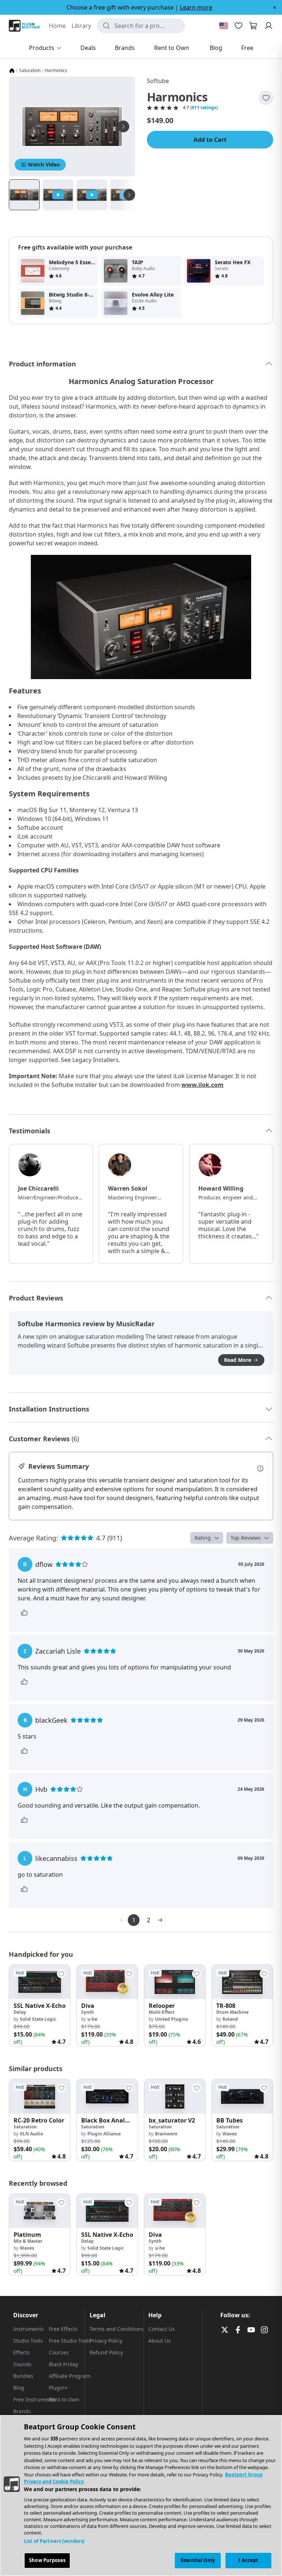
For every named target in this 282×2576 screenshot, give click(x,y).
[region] (141, 2496)
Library (81, 26)
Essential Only (198, 2560)
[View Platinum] (40, 2211)
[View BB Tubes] (242, 2096)
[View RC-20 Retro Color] (40, 2096)
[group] (40, 2005)
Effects (21, 2352)
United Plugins (171, 2019)
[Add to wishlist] (266, 98)
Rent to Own (64, 2399)
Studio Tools (28, 2341)
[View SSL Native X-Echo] (40, 1982)
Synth (88, 2012)
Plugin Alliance (104, 2134)
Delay (20, 2012)
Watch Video (44, 164)
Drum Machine (232, 2012)
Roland (230, 2019)
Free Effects (63, 2329)
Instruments (28, 2329)
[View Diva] (107, 1982)
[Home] (12, 71)
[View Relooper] (175, 1982)
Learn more (196, 7)
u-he (92, 2019)
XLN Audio (31, 2134)
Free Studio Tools (70, 2341)
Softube (158, 81)
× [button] (274, 7)
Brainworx (166, 2134)
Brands (22, 2411)
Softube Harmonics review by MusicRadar (86, 1324)
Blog (19, 2388)
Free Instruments (35, 2399)
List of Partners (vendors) (54, 2541)
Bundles (23, 2376)
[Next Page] (160, 1920)
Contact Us (162, 2329)
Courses (59, 2352)
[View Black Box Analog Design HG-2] (107, 2096)
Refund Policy (106, 2352)
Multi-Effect (162, 2012)
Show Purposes (47, 2560)
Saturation (30, 71)
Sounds (22, 2364)
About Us (160, 2341)
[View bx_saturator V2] (175, 2096)
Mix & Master (28, 2241)
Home (57, 26)
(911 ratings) (204, 108)
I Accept (248, 2560)
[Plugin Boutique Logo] (24, 26)
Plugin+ (58, 2388)
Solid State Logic (38, 2019)
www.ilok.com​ (203, 1085)
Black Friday (64, 2364)
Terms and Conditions (117, 2329)
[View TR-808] (242, 1982)
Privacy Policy (106, 2341)
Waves (230, 2134)
